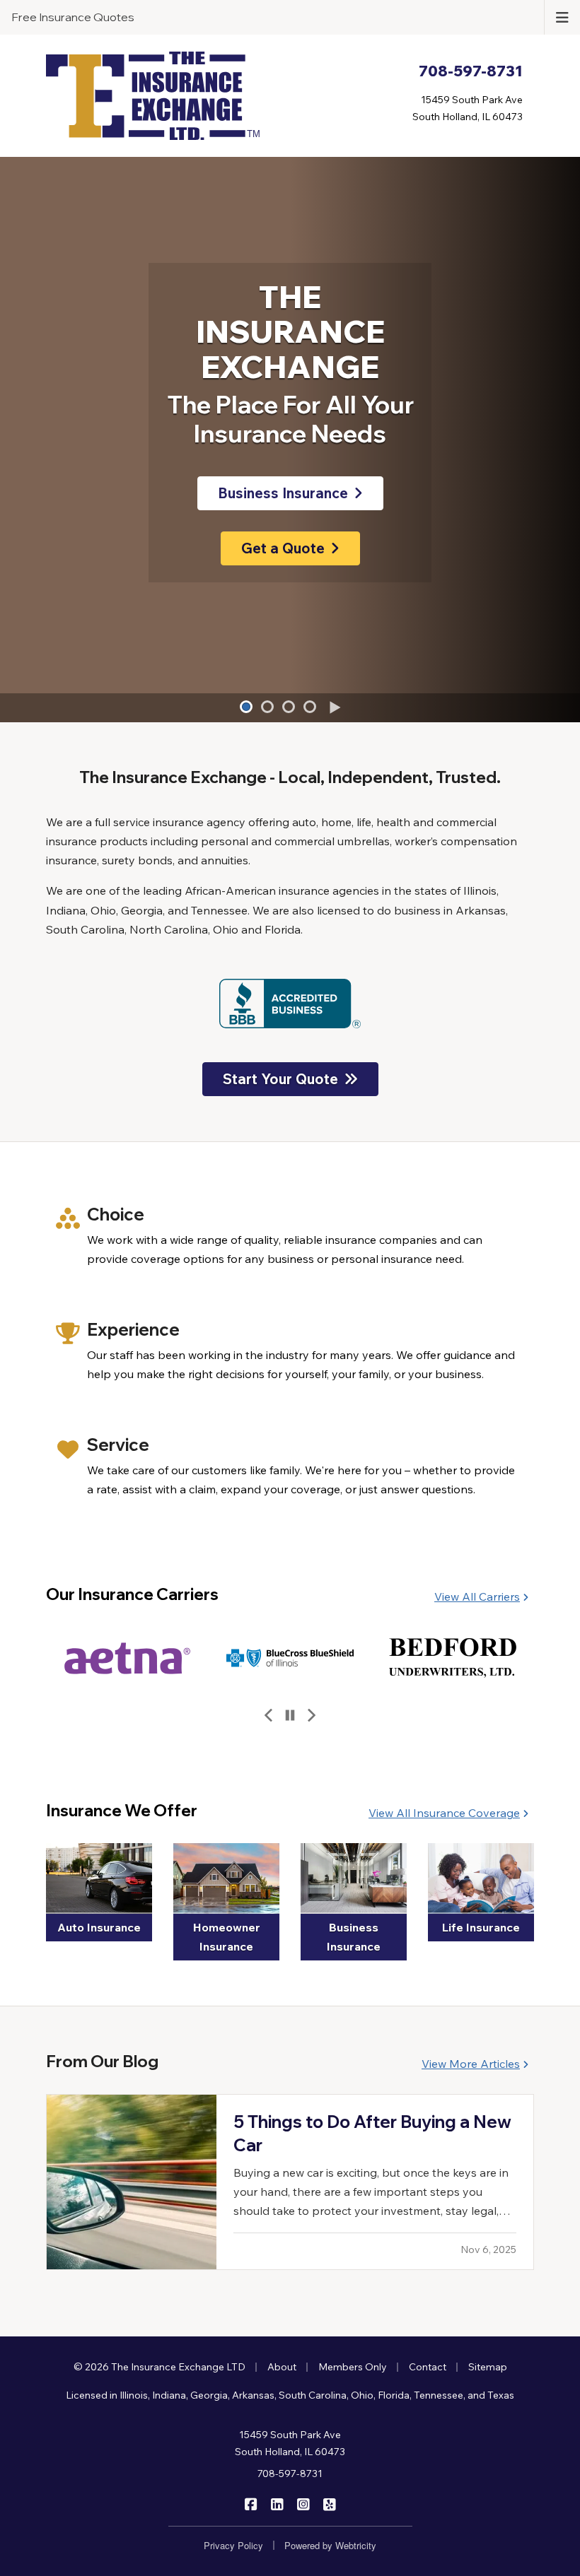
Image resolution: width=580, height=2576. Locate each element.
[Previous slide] (269, 1716)
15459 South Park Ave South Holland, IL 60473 (290, 2443)
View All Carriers (477, 1596)
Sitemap (488, 2367)
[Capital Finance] (453, 1658)
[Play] (334, 708)
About (282, 2367)
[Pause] (290, 1716)
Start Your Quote (280, 1079)
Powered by (330, 2545)
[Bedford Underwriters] (290, 1658)
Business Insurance (283, 493)
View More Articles (471, 2064)
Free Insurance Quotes (73, 17)
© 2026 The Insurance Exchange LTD (159, 2367)
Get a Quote (283, 548)
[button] (246, 707)
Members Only (353, 2367)
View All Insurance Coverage (444, 1813)
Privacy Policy (233, 2545)
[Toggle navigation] (562, 16)
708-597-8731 (290, 2474)
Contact (428, 2367)
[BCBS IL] (127, 1658)
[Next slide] (311, 1716)
